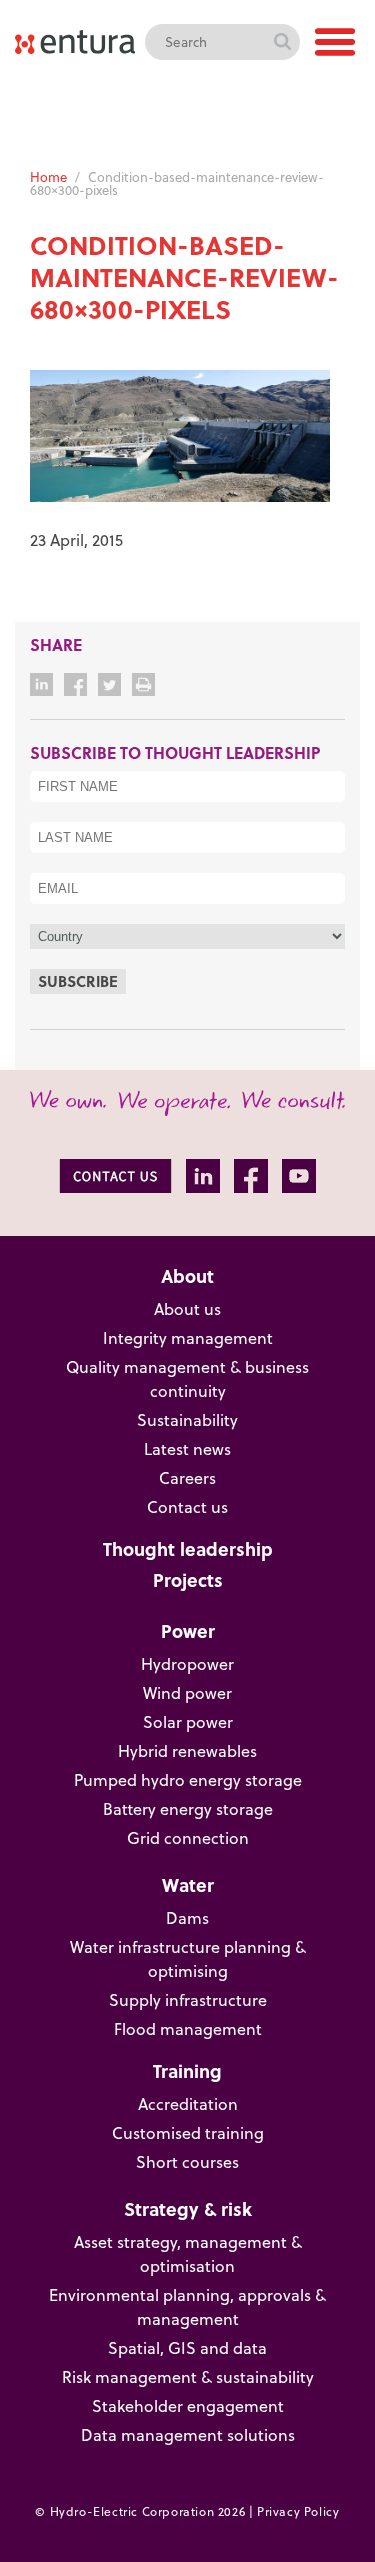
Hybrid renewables (187, 1751)
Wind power (187, 1693)
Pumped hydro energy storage (188, 1780)
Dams (187, 1918)
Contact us (187, 1507)
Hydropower (187, 1664)
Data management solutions (188, 2435)
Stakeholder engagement (188, 2406)
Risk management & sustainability (188, 2377)
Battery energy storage (188, 1809)
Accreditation (188, 2104)
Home (48, 177)
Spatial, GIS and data (187, 2348)
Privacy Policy (298, 2511)
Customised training (188, 2133)
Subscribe (78, 981)
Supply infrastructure (188, 2000)
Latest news (187, 1449)
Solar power (188, 1722)
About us (187, 1309)
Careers (187, 1478)
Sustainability (187, 1420)
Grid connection (188, 1838)
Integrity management (188, 1338)
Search (282, 42)
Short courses (187, 2162)
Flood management (188, 2029)
